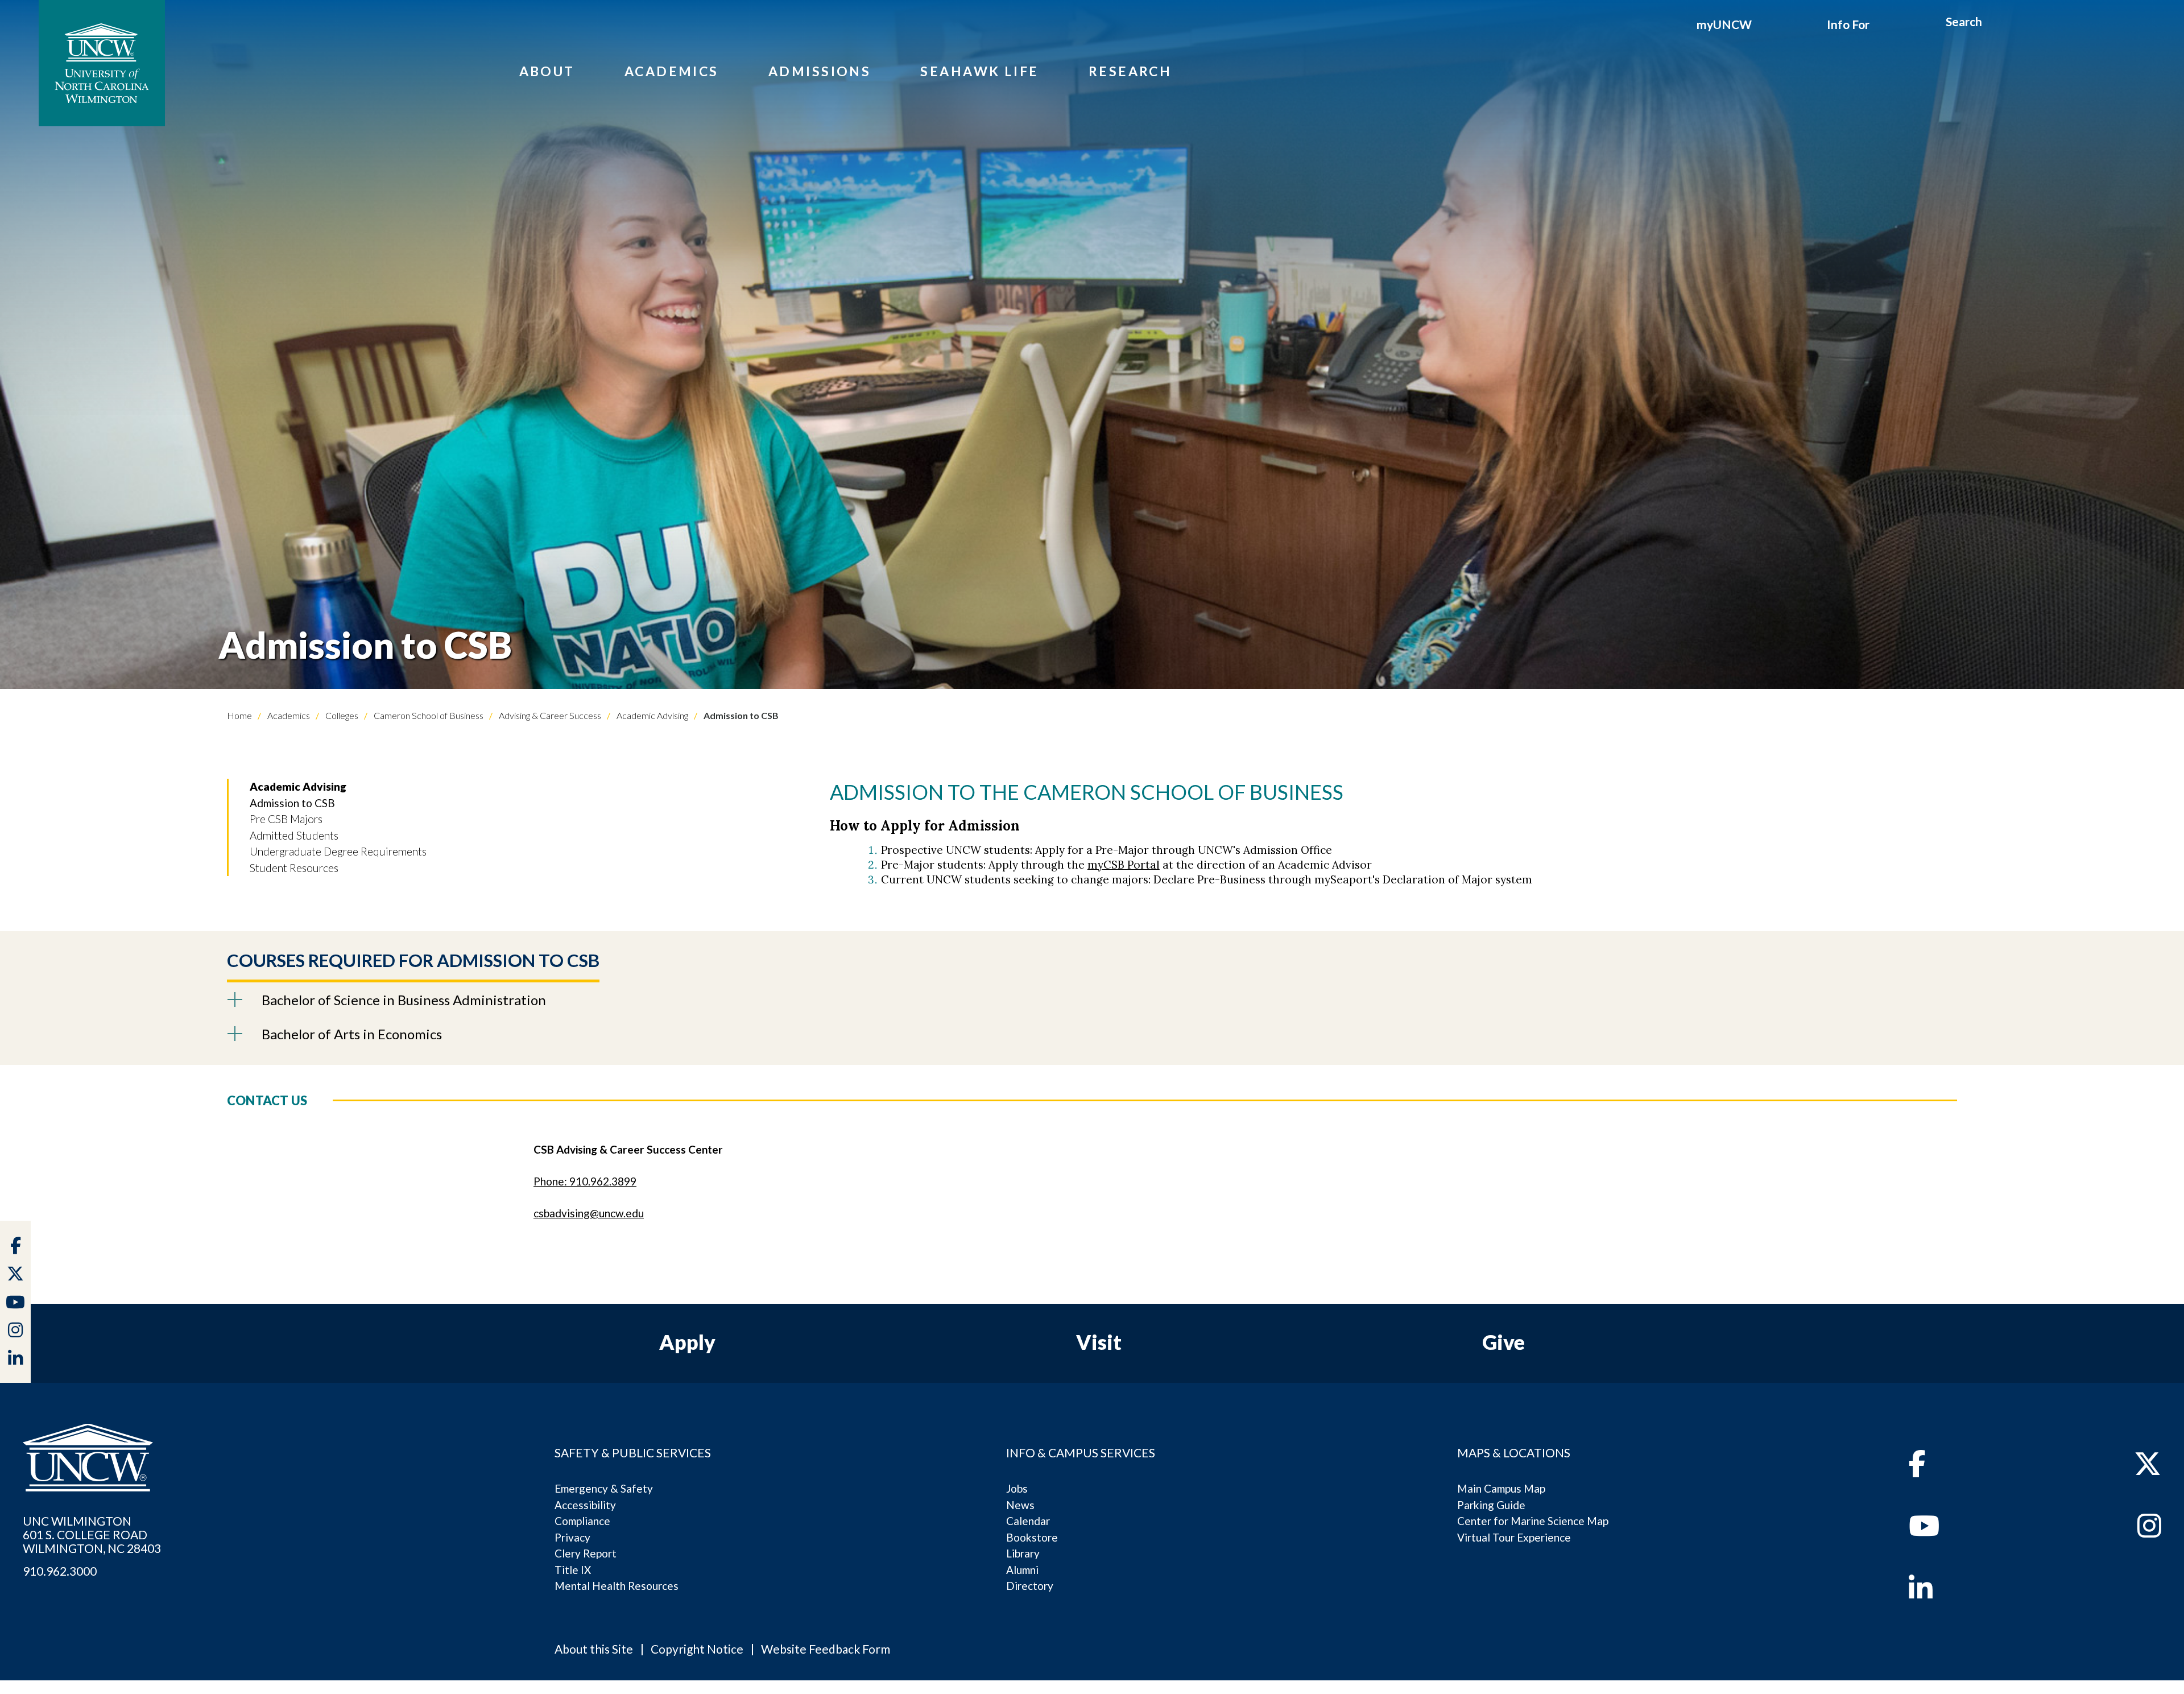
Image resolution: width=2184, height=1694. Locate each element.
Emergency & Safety (604, 1488)
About (547, 71)
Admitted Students (294, 835)
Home (239, 715)
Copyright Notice (697, 1649)
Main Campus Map (1501, 1488)
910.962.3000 (60, 1571)
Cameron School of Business (428, 715)
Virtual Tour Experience (1514, 1537)
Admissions (820, 71)
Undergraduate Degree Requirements (338, 851)
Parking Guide (1491, 1505)
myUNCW (1724, 24)
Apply (687, 1342)
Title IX (573, 1570)
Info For (1848, 24)
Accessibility (585, 1505)
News (1020, 1505)
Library (1023, 1553)
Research (1130, 71)
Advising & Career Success (549, 715)
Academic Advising (652, 715)
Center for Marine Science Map (1533, 1521)
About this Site (594, 1649)
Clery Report (586, 1553)
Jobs (1017, 1488)
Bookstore (1032, 1537)
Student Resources (294, 868)
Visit (1099, 1342)
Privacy (572, 1537)
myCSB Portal (1124, 865)
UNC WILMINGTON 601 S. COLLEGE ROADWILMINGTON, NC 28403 (92, 1535)
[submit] (1995, 23)
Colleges (341, 715)
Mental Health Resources (617, 1586)
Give (1503, 1342)
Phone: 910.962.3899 (585, 1181)
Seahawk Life (979, 71)
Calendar (1028, 1521)
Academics (672, 71)
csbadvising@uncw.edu (589, 1213)
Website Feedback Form (826, 1649)
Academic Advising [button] (298, 786)
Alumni (1022, 1570)
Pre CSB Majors (286, 819)
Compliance (582, 1521)
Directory (1030, 1586)
